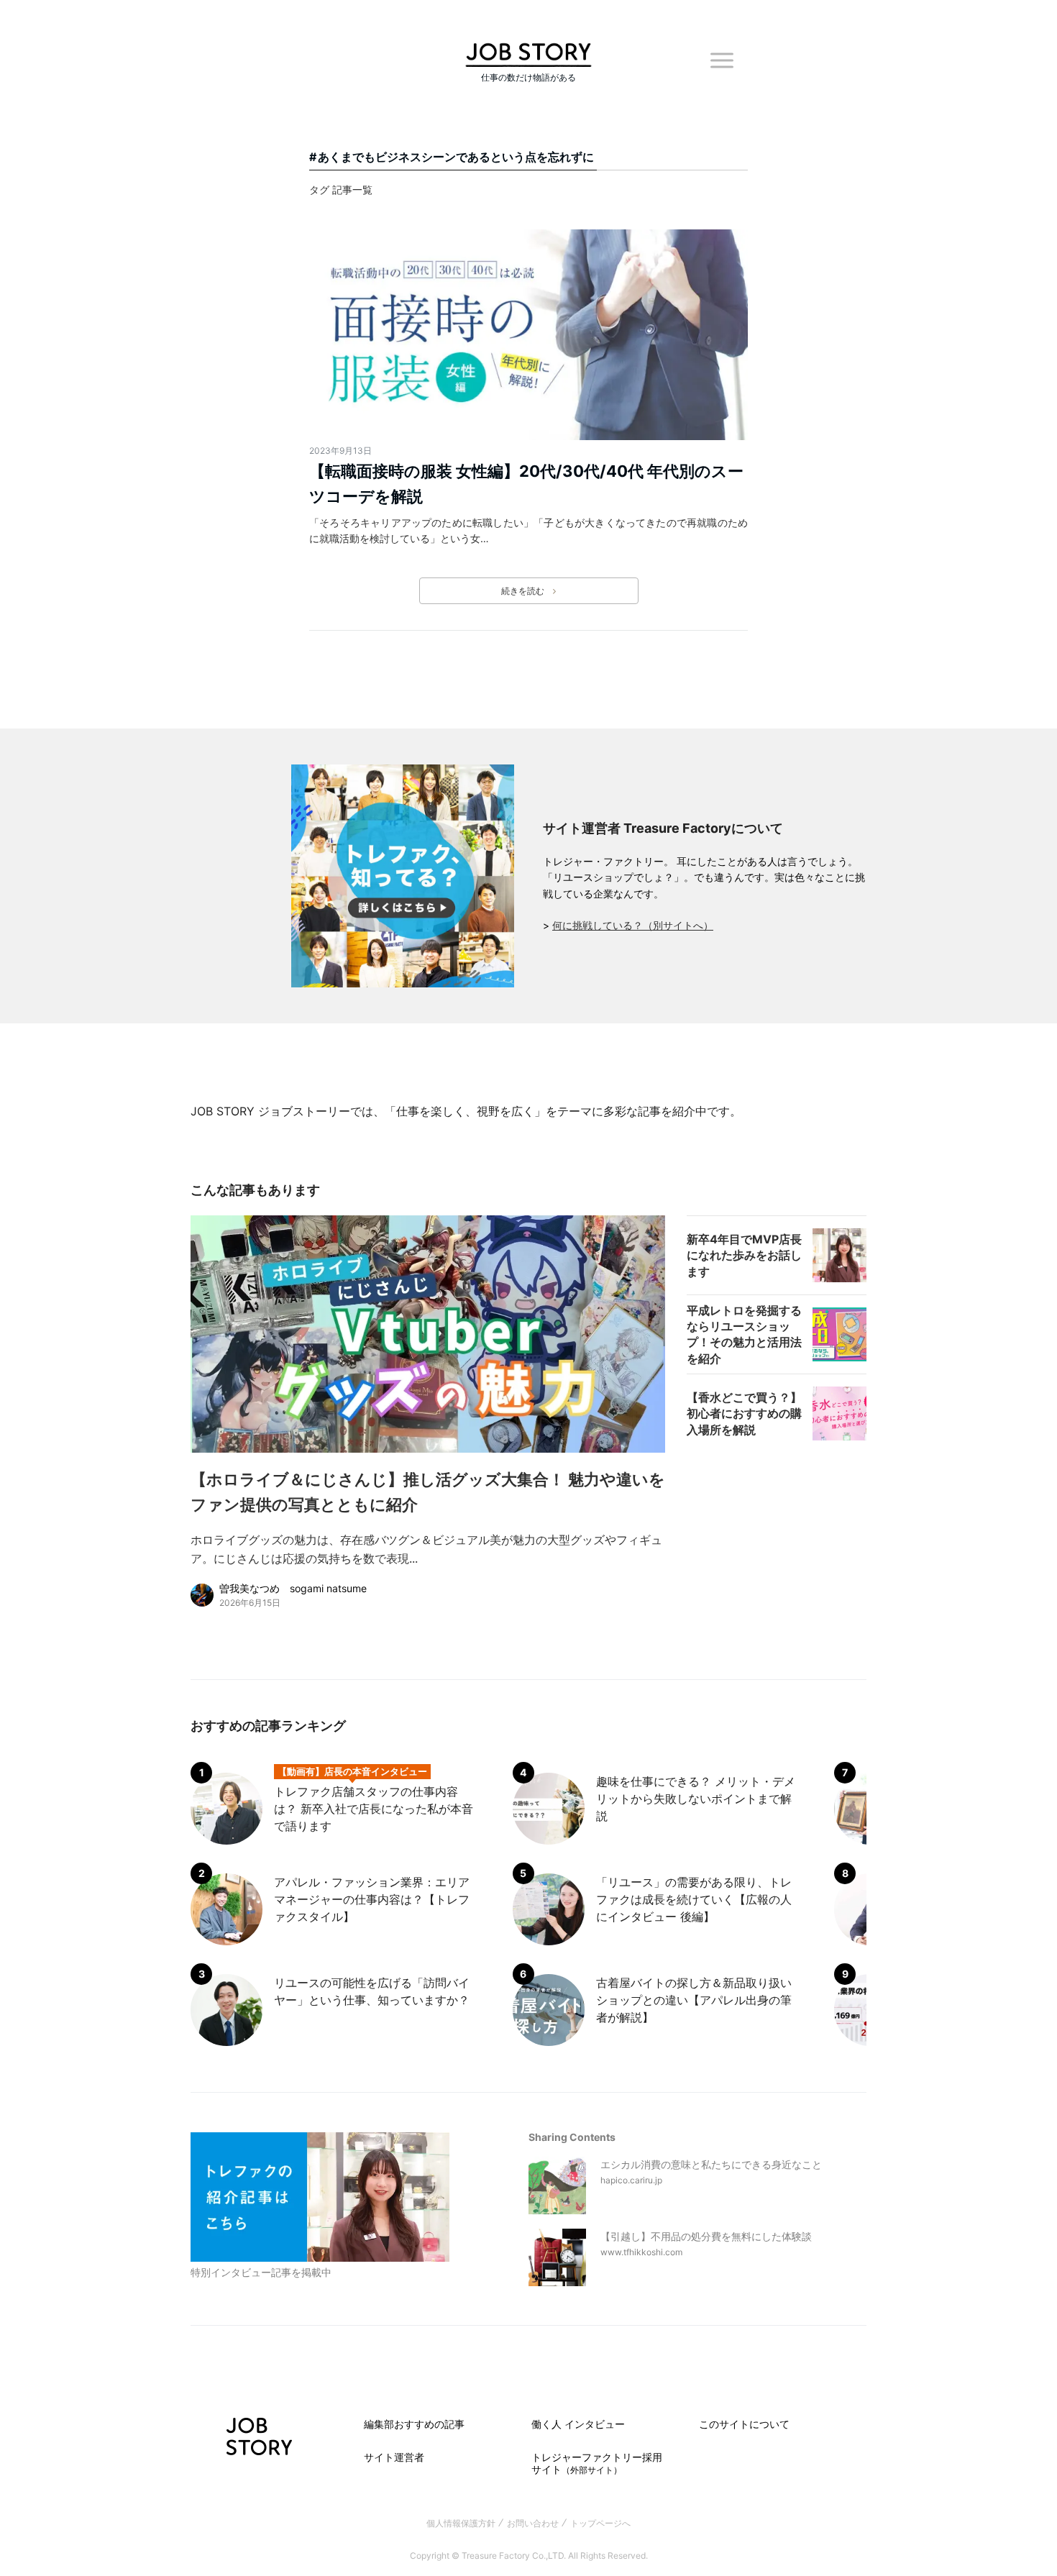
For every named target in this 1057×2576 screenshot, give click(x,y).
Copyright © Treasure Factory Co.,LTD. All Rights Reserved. (529, 2556)
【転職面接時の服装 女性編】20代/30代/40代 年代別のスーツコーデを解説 (526, 484)
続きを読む (523, 591)
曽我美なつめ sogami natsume (293, 1588)
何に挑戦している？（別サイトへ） (633, 925)
